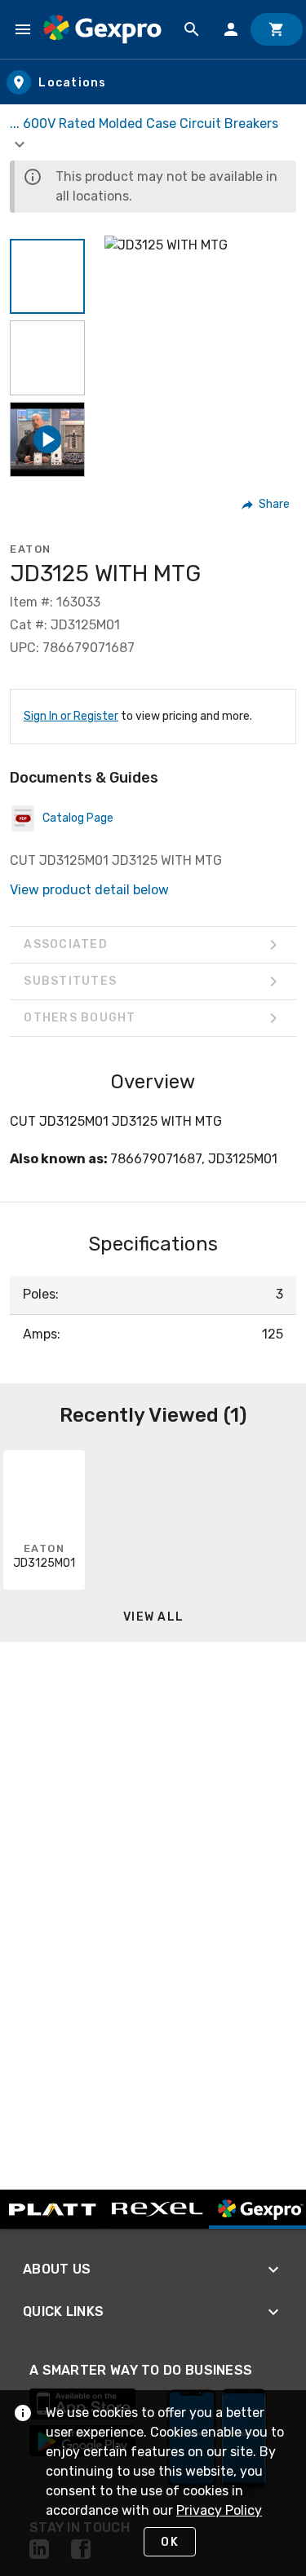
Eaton (31, 549)
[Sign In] (231, 29)
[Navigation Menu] (23, 29)
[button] (47, 276)
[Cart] (277, 29)
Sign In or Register (71, 716)
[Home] (102, 29)
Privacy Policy (219, 2510)
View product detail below (89, 890)
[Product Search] (192, 29)
